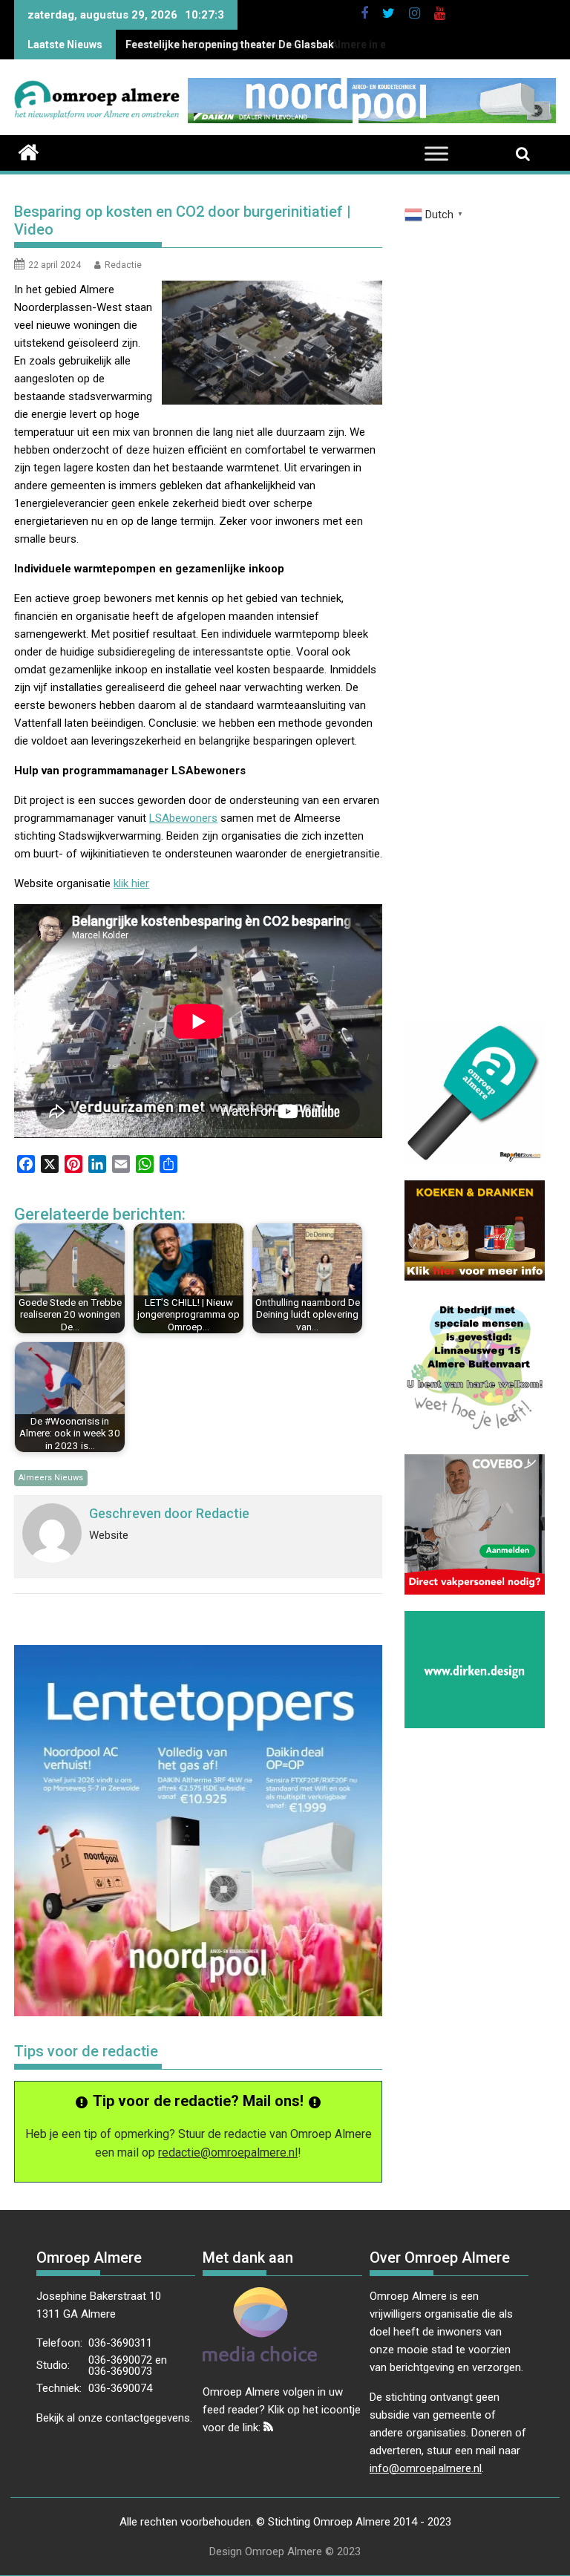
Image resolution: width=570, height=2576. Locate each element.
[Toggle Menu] (436, 154)
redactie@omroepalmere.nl (228, 2152)
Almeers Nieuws (51, 1478)
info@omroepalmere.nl (426, 2468)
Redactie (123, 265)
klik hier (131, 883)
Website (109, 1535)
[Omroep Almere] (29, 151)
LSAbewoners (183, 818)
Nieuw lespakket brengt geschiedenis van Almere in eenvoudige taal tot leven (314, 45)
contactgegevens (148, 2418)
